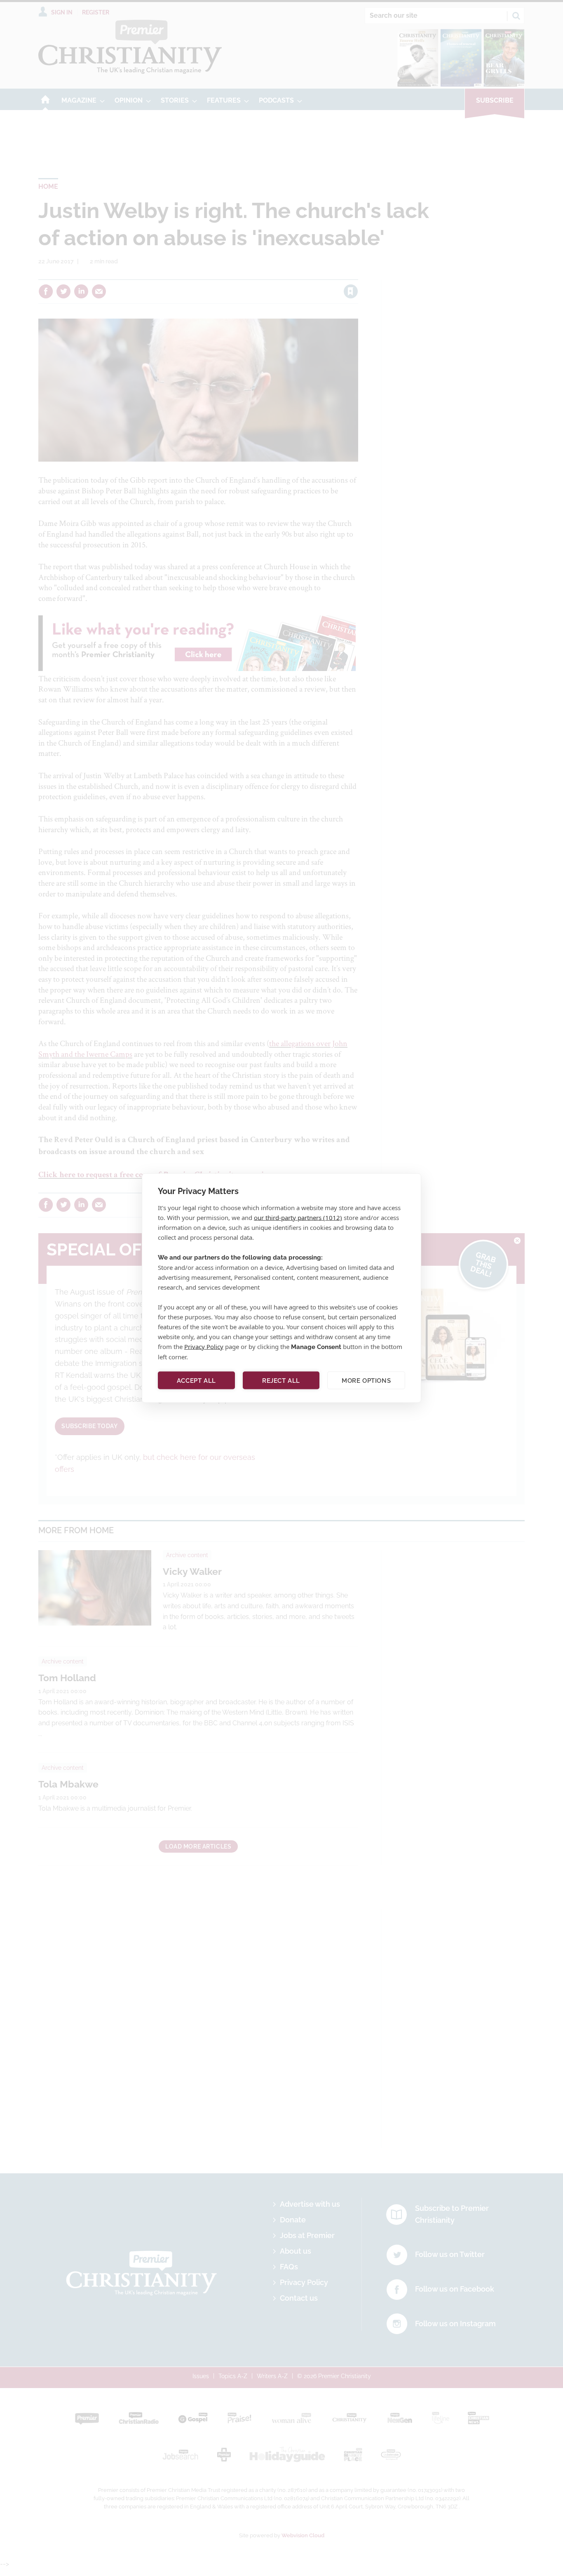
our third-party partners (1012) (298, 1218)
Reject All (281, 1380)
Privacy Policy (204, 1347)
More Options (366, 1380)
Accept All (196, 1380)
